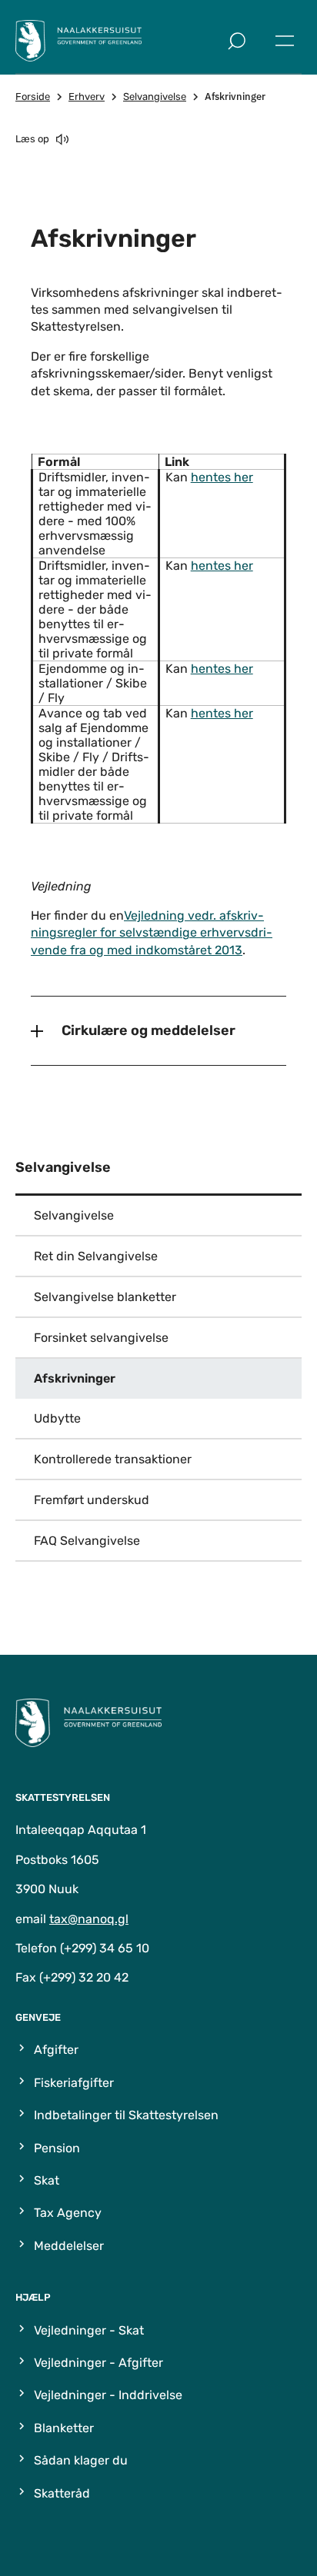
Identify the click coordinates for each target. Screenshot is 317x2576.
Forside (33, 97)
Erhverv (87, 97)
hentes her (222, 477)
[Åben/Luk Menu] (285, 41)
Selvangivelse (155, 97)
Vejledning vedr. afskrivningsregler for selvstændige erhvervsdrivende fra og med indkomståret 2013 (152, 933)
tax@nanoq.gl (89, 1919)
